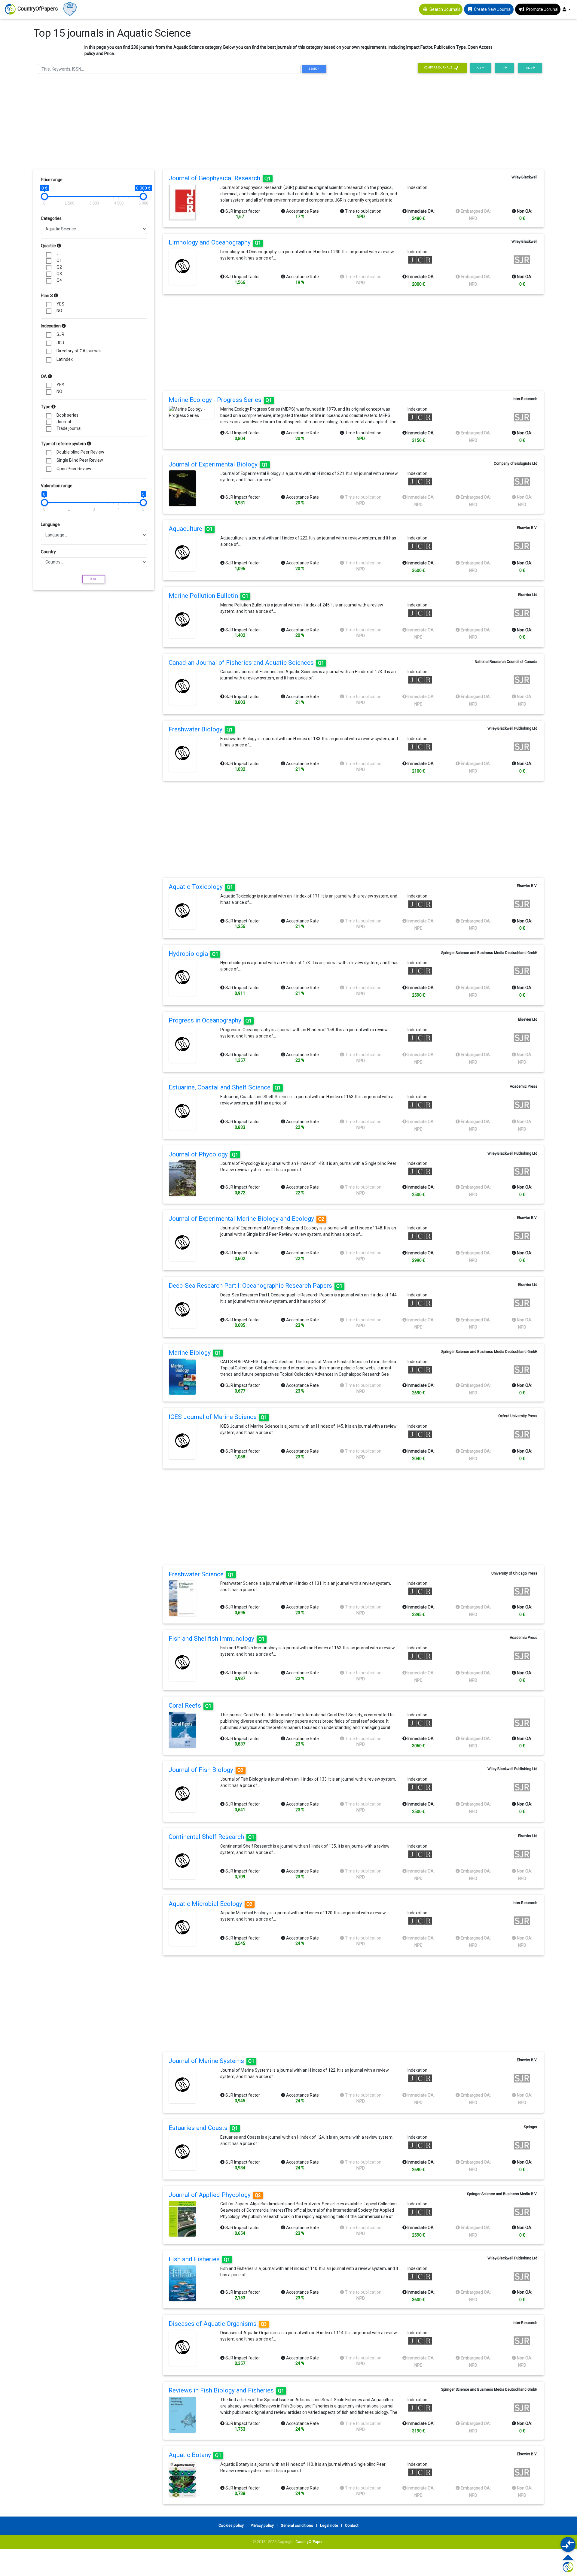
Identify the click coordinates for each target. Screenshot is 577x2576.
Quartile (49, 246)
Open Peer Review (74, 469)
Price (528, 68)
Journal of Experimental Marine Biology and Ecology (247, 1219)
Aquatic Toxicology (201, 887)
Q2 (59, 267)
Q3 (59, 274)
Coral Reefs (190, 1706)
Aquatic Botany (195, 2455)
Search (314, 69)
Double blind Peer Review (80, 452)
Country (48, 552)
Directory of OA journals (79, 351)
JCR (60, 343)
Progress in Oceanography (210, 1020)
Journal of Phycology (203, 1154)
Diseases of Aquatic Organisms (218, 2324)
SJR (60, 334)
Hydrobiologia (194, 954)
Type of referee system (64, 444)
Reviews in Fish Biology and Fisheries (226, 2390)
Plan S (47, 296)
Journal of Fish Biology (206, 1770)
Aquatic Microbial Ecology (211, 1904)
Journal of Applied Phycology (215, 2195)
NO (59, 311)
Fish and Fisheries (199, 2259)
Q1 (59, 260)
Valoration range (57, 486)
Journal (64, 422)
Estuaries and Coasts (203, 2128)
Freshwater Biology (201, 729)
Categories (51, 218)
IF (503, 68)
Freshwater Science (201, 1574)
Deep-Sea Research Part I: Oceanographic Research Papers (256, 1286)
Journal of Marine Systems (212, 2061)
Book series (67, 415)
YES (60, 304)
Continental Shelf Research (212, 1837)
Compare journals (438, 68)
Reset (94, 579)
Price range (52, 180)
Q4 (59, 280)
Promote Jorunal (542, 9)
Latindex (65, 359)
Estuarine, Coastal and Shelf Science (225, 1087)
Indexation (51, 326)
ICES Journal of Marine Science (218, 1417)
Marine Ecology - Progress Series (220, 400)
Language (50, 524)
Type (46, 407)
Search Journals (445, 9)
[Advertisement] (288, 123)
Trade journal (69, 428)
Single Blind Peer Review (80, 460)
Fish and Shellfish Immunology (217, 1639)
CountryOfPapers (310, 2542)
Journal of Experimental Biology (218, 464)
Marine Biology (195, 1353)
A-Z (479, 68)
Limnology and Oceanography (215, 242)
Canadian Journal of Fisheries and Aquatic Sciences (246, 663)
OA (44, 376)
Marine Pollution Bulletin (209, 596)
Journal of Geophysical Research (220, 178)
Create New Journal (493, 9)
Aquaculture (191, 529)
